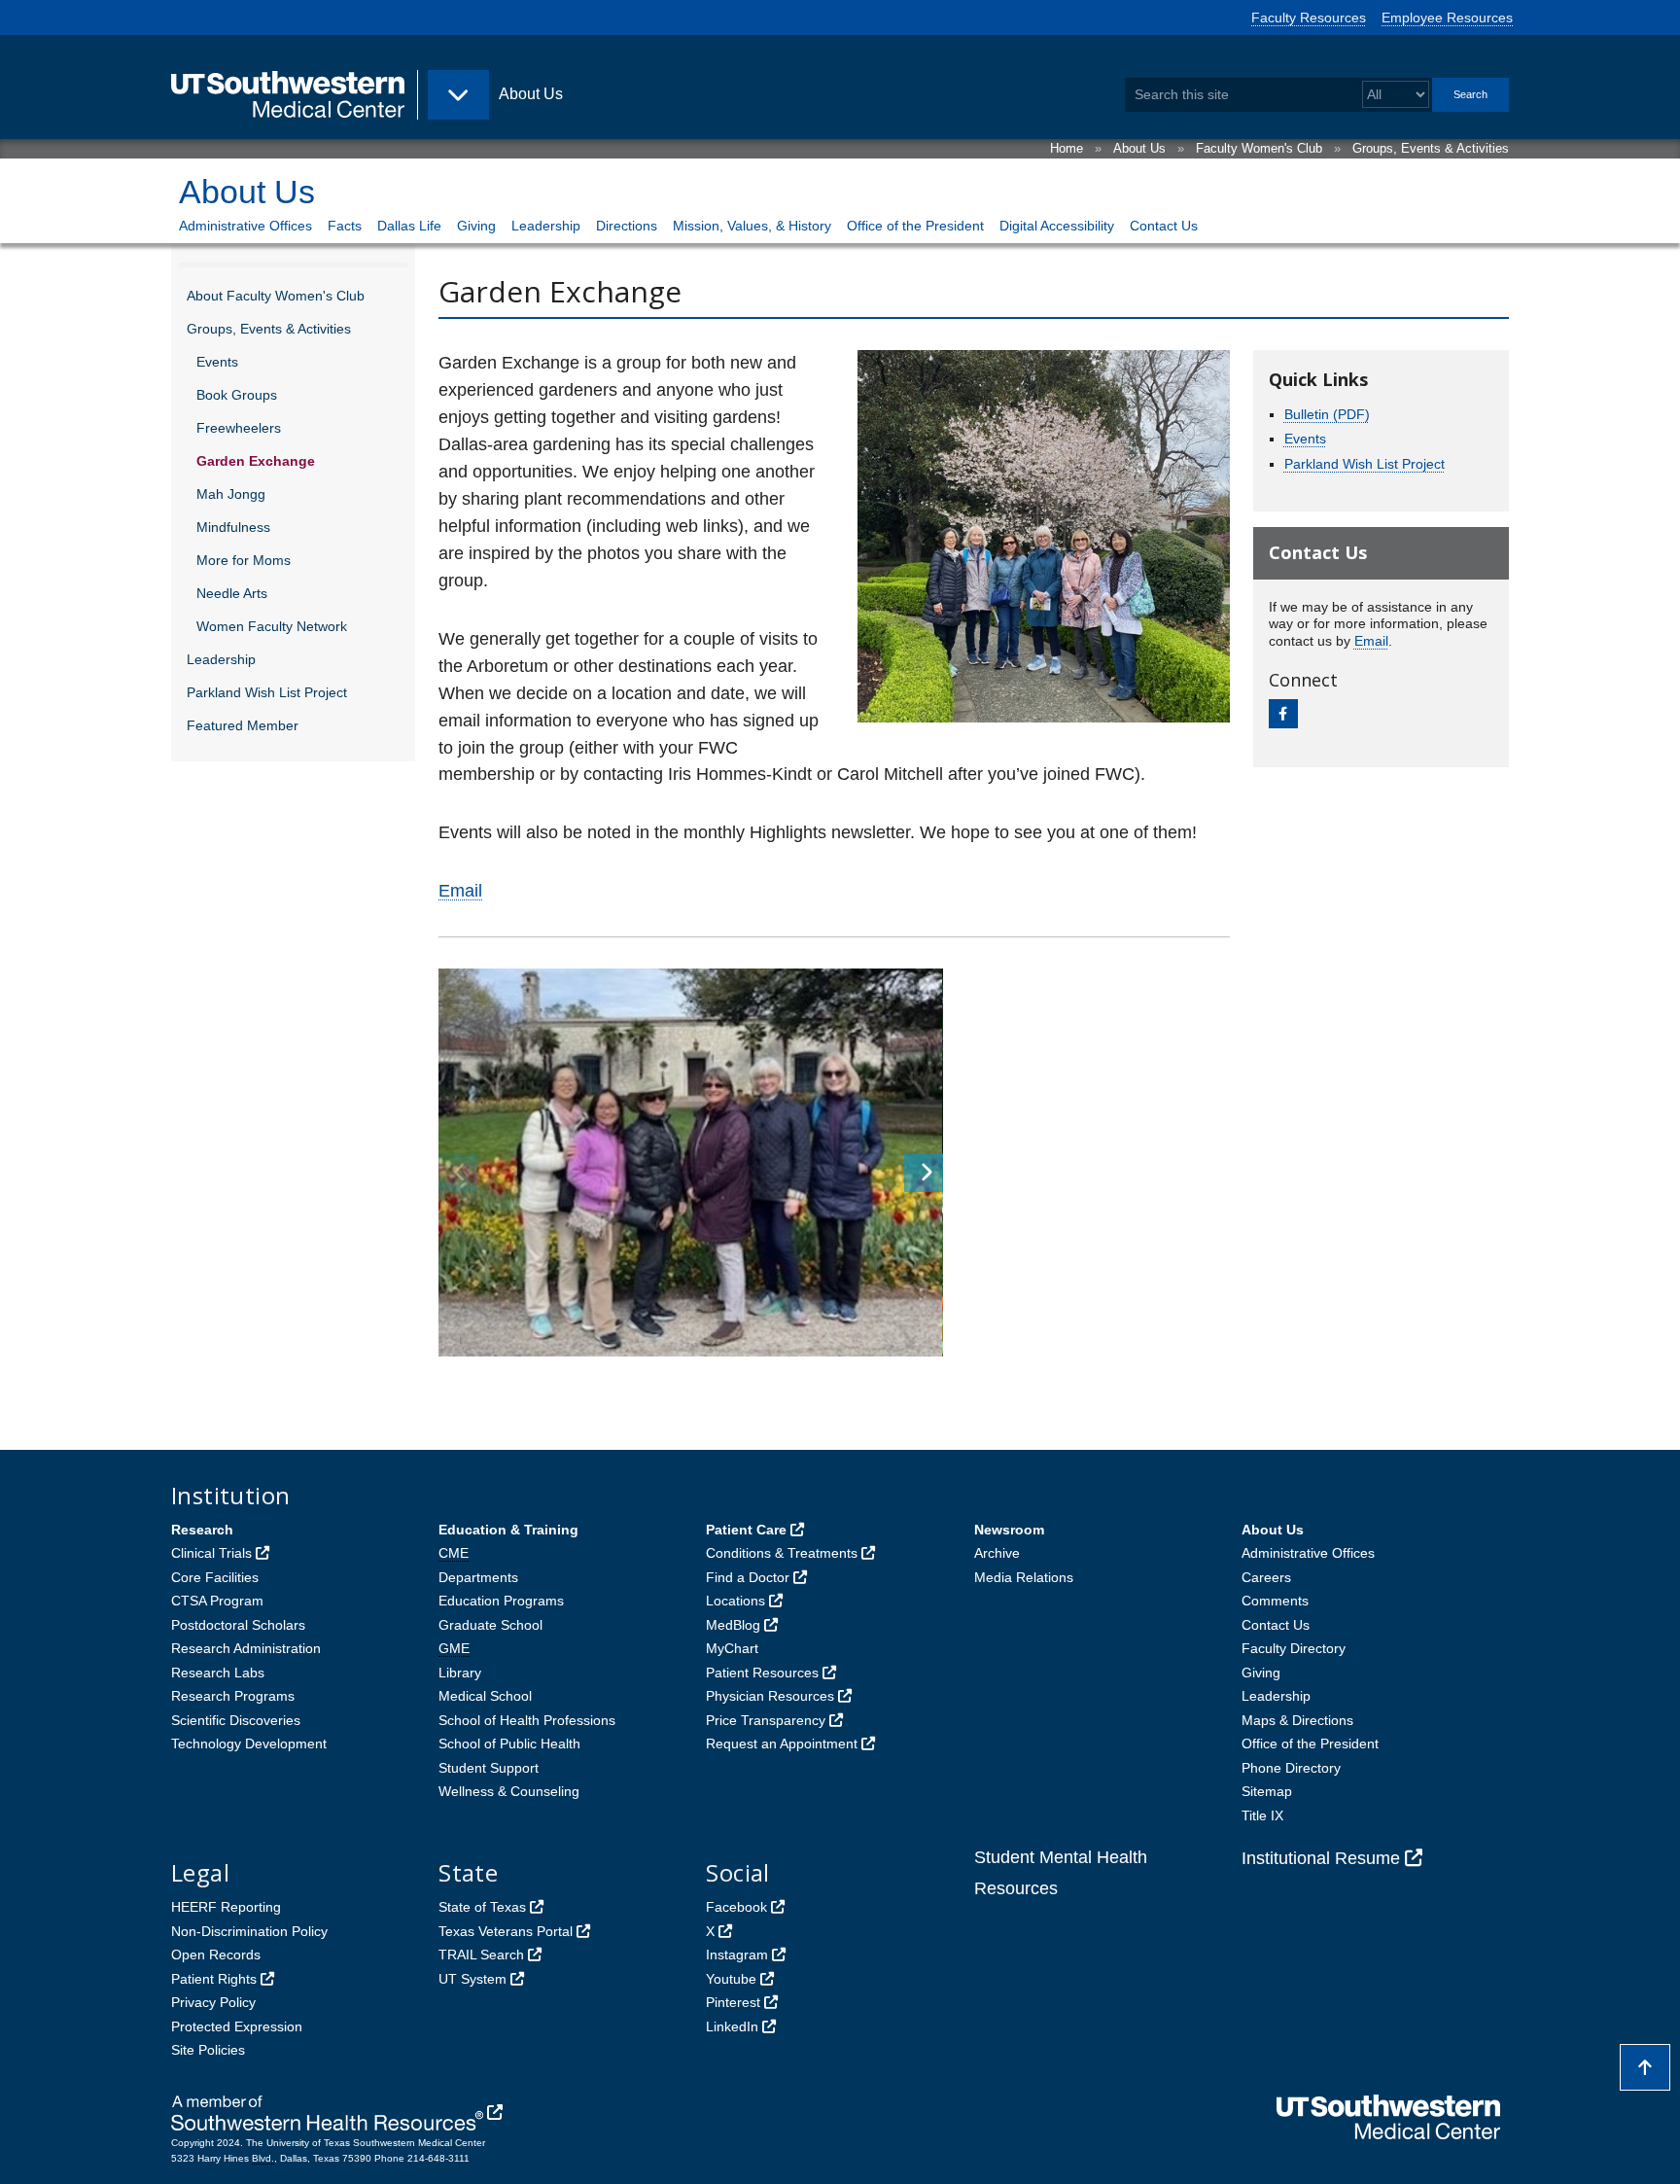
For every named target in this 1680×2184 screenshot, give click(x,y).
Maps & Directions (1297, 1720)
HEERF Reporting (226, 1907)
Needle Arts (232, 593)
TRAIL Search (481, 1955)
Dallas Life (409, 226)
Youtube (731, 1979)
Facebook (736, 1907)
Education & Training (508, 1530)
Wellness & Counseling (509, 1791)
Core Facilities (215, 1577)
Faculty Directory (1294, 1648)
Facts (345, 226)
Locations (735, 1601)
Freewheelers (239, 428)
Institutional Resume (1321, 1858)
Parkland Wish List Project (267, 692)
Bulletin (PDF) (1327, 414)
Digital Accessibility (1057, 226)
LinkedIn (732, 2026)
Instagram (737, 1955)
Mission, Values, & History (752, 226)
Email (460, 891)
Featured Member (243, 725)
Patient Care (746, 1530)
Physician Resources (770, 1696)
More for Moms (244, 560)
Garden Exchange (256, 461)
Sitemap (1267, 1791)
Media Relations (1024, 1577)
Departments (478, 1577)
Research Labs (218, 1673)
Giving (476, 226)
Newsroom (1009, 1530)
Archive (997, 1553)
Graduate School (490, 1625)
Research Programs (233, 1696)
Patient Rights (214, 1979)
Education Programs (501, 1601)
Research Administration (246, 1648)
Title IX (1262, 1815)
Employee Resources (1447, 18)
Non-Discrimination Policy (249, 1931)
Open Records (216, 1955)
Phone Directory (1291, 1768)
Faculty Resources (1309, 18)
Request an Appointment (782, 1744)
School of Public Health (509, 1744)
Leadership (546, 226)
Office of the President (915, 226)
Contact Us (1164, 226)
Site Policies (208, 2050)
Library (460, 1673)
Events (217, 362)
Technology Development (249, 1744)
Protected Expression (237, 2026)
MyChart (732, 1648)
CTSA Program (217, 1601)
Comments (1275, 1601)
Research (202, 1530)
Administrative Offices (245, 226)
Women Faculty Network (272, 626)
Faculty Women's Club (1259, 148)
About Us (1139, 148)
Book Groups (237, 395)
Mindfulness (233, 527)
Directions (627, 226)
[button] (924, 1173)
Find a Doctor (748, 1577)
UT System (472, 1979)
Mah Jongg (231, 494)
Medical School (485, 1696)
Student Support (489, 1768)
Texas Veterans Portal (506, 1931)
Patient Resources (762, 1673)
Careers (1266, 1577)
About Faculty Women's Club (276, 296)
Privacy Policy (213, 2002)
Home (1067, 148)
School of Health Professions (527, 1720)
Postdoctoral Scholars (238, 1625)
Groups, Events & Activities (1431, 148)
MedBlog (733, 1625)
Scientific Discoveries (236, 1720)
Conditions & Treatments (782, 1553)
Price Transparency (766, 1720)
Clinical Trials (211, 1553)
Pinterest (733, 2002)
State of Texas (482, 1907)
